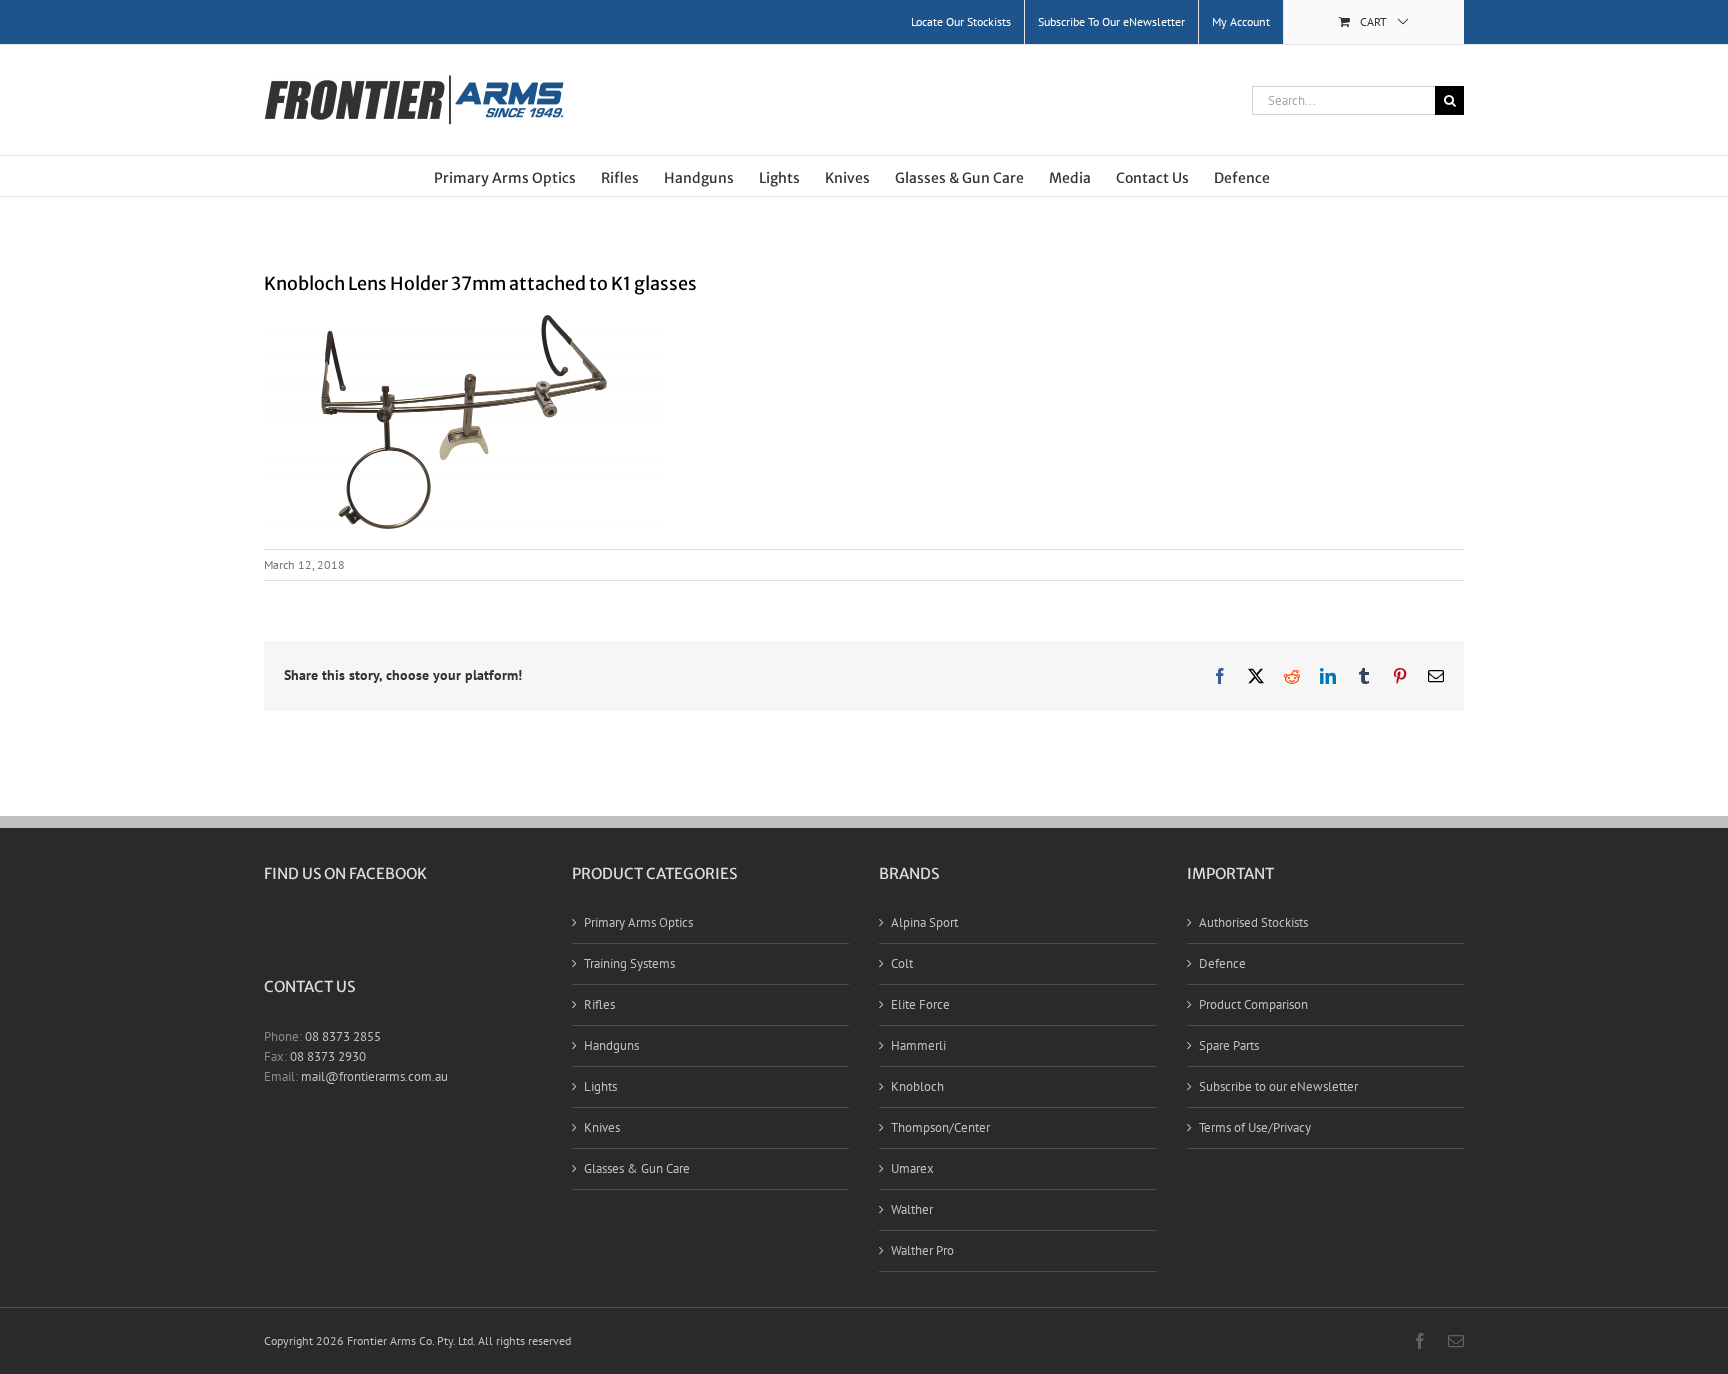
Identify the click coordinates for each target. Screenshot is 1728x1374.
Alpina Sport (924, 922)
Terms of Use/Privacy (1255, 1127)
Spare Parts (1229, 1045)
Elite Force (920, 1004)
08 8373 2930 (328, 1056)
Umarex (912, 1168)
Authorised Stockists (1253, 922)
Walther (912, 1209)
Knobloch (917, 1086)
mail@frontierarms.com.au (374, 1076)
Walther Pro (922, 1250)
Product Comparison (1253, 1004)
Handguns (611, 1045)
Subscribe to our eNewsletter (1278, 1086)
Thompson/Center (940, 1127)
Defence (1222, 963)
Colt (902, 963)
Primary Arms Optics (638, 922)
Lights (600, 1086)
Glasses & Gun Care (637, 1168)
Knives (602, 1127)
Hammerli (918, 1045)
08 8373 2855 (343, 1036)
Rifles (599, 1004)
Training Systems (629, 963)
